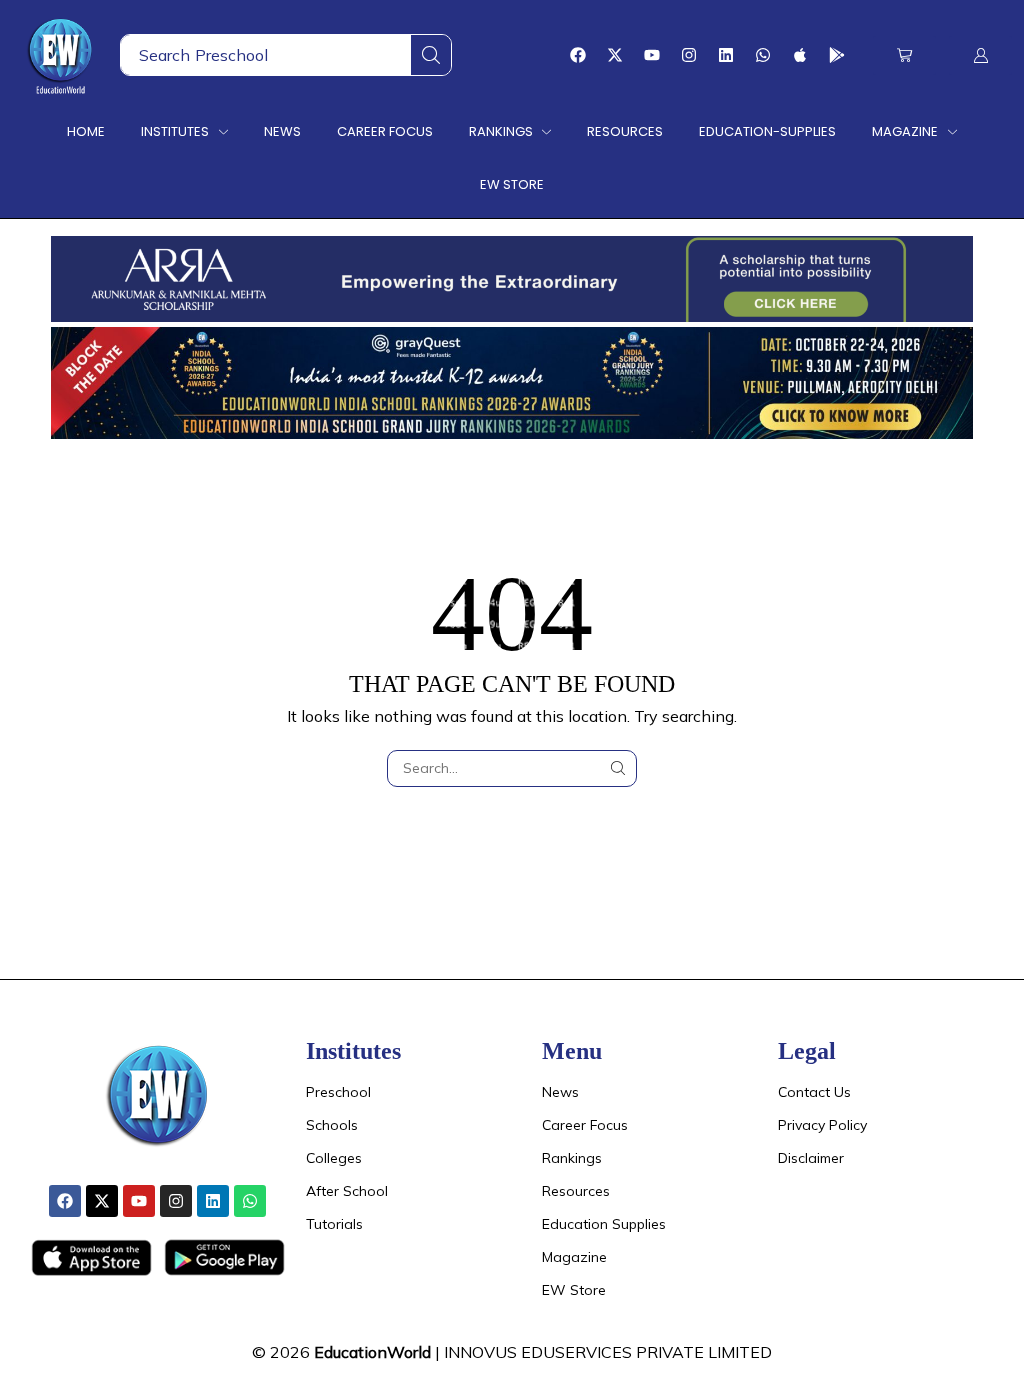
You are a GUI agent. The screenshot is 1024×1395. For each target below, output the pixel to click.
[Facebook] (578, 55)
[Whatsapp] (763, 55)
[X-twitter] (615, 55)
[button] (904, 55)
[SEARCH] (618, 768)
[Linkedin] (726, 55)
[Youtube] (652, 55)
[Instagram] (689, 55)
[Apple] (800, 55)
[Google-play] (837, 55)
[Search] (431, 55)
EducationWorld (372, 1352)
